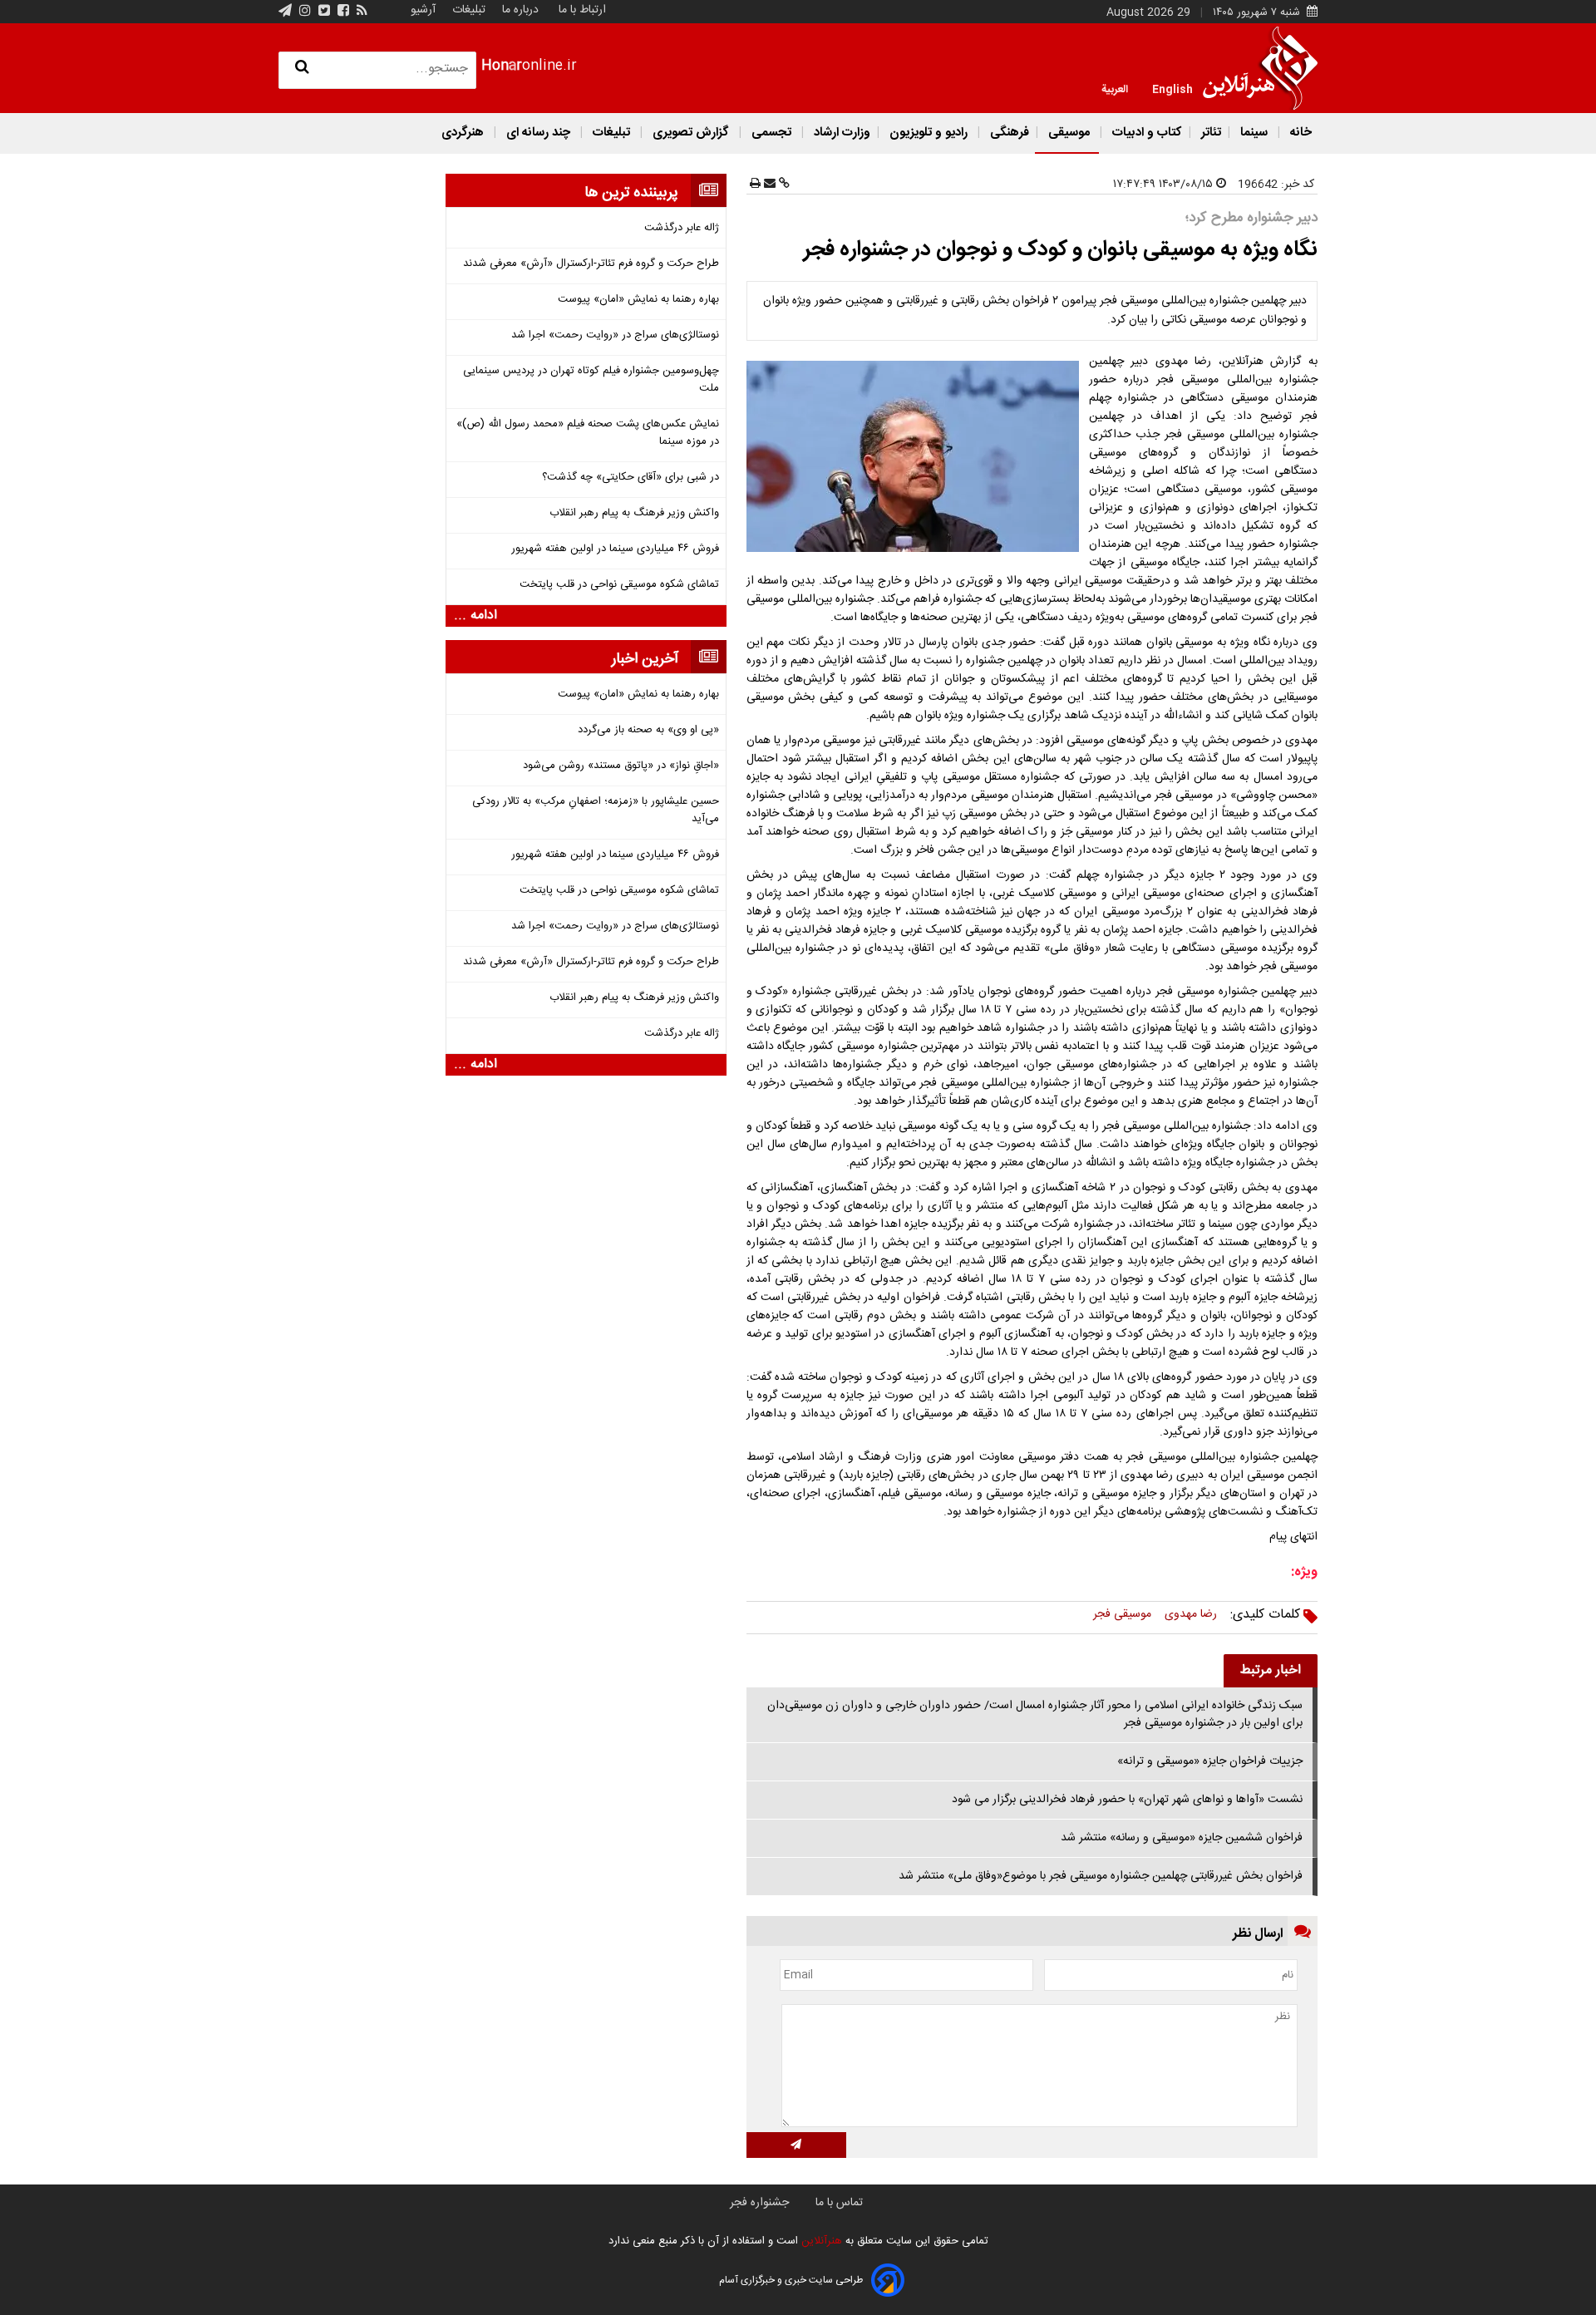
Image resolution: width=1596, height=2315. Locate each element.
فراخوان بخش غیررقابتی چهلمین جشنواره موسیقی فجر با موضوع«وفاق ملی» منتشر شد (1101, 1876)
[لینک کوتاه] (783, 185)
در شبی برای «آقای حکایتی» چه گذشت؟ (631, 478)
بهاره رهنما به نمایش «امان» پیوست (638, 300)
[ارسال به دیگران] (768, 185)
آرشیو (423, 10)
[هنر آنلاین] (1260, 68)
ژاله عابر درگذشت (682, 228)
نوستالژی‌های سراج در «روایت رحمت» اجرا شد (615, 335)
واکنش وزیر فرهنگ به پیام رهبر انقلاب (634, 513)
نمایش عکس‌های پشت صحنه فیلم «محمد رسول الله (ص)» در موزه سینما (588, 433)
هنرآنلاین (820, 2241)
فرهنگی (1008, 133)
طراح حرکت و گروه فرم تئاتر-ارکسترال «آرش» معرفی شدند (591, 264)
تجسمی (771, 133)
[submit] (796, 2145)
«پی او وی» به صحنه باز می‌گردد (648, 730)
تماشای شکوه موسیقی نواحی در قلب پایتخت (619, 585)
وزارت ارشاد (840, 133)
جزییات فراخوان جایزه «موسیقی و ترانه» (1210, 1761)
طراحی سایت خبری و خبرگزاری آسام (791, 2280)
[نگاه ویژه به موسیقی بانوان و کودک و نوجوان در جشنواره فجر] (916, 456)
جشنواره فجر (759, 2203)
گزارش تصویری (691, 133)
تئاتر (1209, 133)
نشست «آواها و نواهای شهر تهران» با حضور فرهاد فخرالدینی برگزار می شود (1127, 1800)
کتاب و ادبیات (1145, 133)
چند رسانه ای (538, 133)
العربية (1115, 88)
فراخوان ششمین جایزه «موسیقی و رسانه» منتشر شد (1182, 1838)
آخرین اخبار (645, 659)
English (1172, 88)
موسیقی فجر (1122, 1614)
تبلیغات (467, 10)
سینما (1254, 133)
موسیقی (1069, 133)
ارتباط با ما (582, 10)
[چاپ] (755, 185)
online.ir (529, 66)
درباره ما (520, 10)
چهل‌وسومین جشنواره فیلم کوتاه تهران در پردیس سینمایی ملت (591, 380)
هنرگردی (463, 133)
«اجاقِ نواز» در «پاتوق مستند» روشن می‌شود (621, 766)
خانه (1299, 133)
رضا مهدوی (1191, 1614)
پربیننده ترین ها (631, 193)
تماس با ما (839, 2203)
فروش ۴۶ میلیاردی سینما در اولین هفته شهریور (615, 549)
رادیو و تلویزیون (929, 133)
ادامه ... (475, 616)
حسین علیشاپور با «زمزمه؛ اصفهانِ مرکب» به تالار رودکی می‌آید (596, 810)
